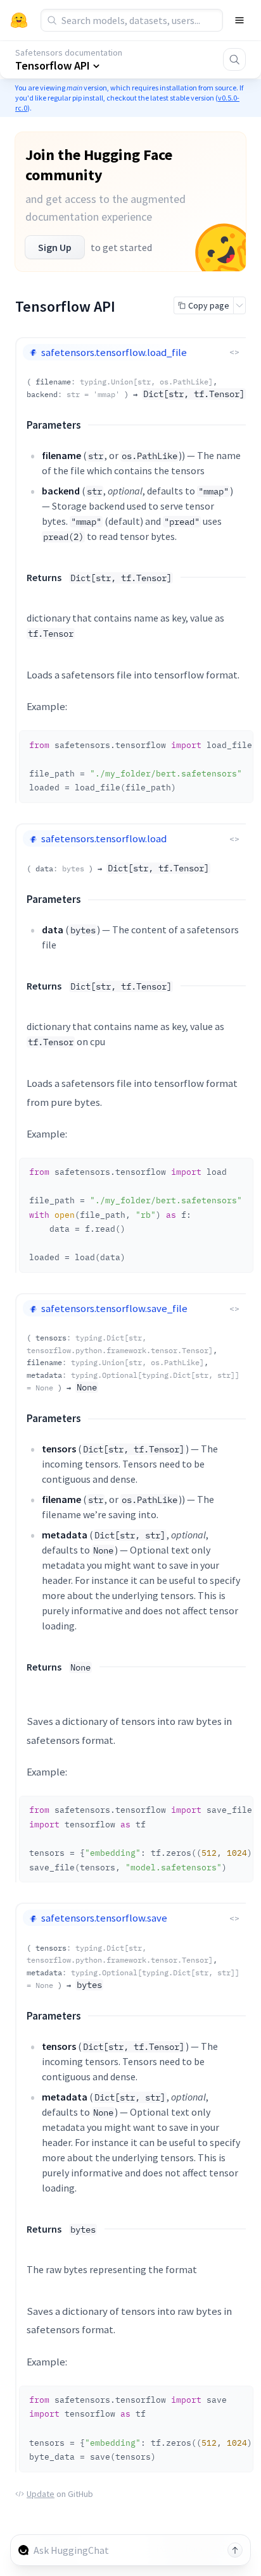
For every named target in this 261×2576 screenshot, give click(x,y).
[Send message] (235, 2550)
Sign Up (55, 247)
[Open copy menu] (239, 305)
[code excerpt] (238, 744)
